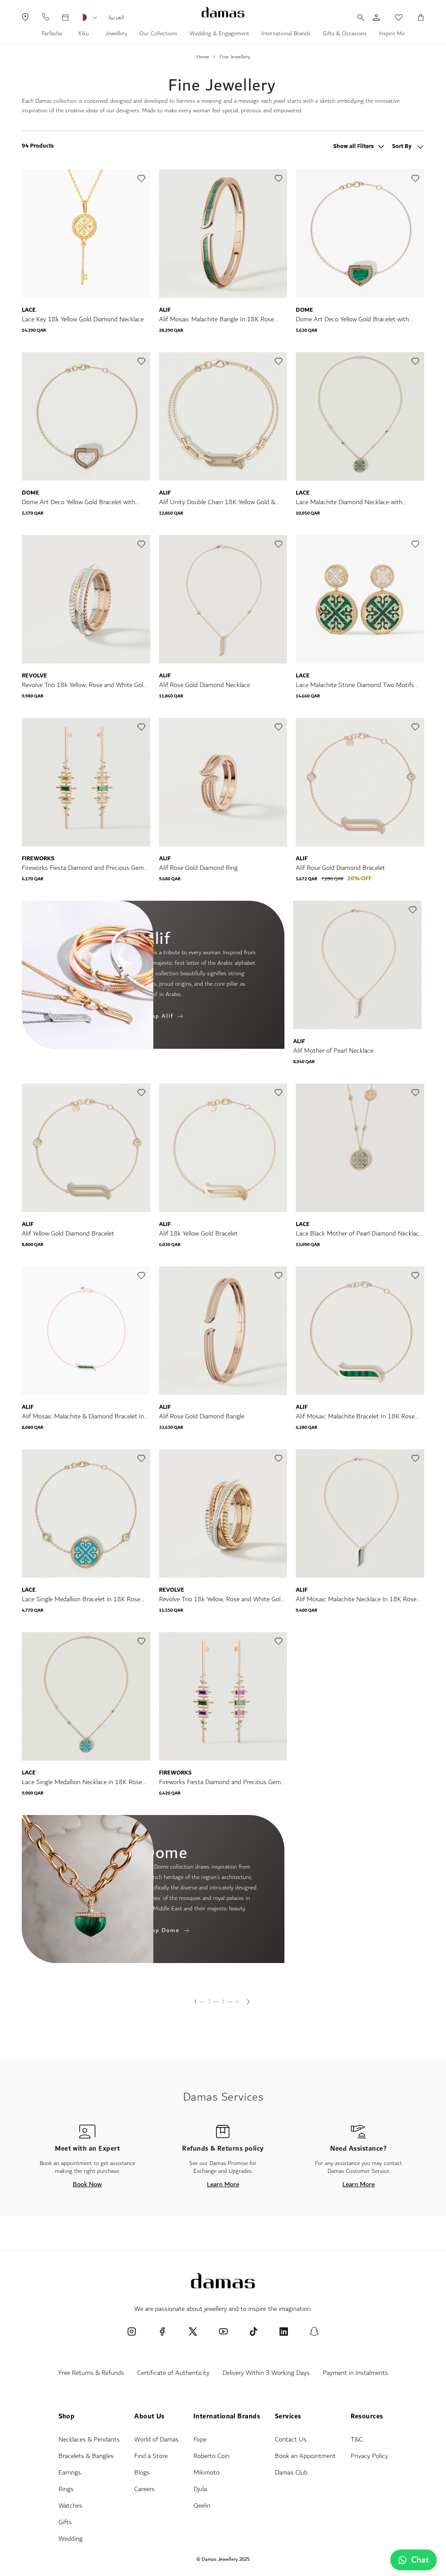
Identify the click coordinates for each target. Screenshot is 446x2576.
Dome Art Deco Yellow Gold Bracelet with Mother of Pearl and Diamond (78, 502)
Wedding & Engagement (219, 34)
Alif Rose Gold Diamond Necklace (204, 685)
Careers (144, 2489)
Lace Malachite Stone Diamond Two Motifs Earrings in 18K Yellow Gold (355, 685)
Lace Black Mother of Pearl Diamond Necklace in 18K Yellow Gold (359, 1234)
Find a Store (151, 2456)
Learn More (223, 2184)
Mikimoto (206, 2473)
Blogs (142, 2473)
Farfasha (53, 34)
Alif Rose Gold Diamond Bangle (202, 1416)
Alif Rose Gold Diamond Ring (198, 868)
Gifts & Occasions (345, 34)
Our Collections (158, 34)
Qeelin (202, 2506)
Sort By (402, 146)
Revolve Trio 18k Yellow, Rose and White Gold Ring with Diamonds (84, 685)
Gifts (65, 2522)
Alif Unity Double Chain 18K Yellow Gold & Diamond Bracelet (217, 502)
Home (203, 57)
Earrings (70, 2473)
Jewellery (116, 34)
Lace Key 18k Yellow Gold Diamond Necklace (83, 319)
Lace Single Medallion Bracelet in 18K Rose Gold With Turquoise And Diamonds (81, 1599)
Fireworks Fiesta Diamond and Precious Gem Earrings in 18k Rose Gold (83, 868)
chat (420, 2560)
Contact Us (291, 2440)
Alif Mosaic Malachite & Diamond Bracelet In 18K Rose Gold (83, 1416)
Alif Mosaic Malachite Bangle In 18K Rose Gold (216, 319)
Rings (66, 2489)
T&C (357, 2440)
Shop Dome (162, 1930)
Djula (200, 2489)
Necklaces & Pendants (89, 2440)
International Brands (286, 34)
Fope (200, 2440)
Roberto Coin (211, 2456)
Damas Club (291, 2473)
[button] (95, 18)
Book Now (87, 2184)
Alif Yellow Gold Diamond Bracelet (68, 1234)
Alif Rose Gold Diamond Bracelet (340, 868)
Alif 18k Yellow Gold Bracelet (198, 1234)
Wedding (71, 2539)
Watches (70, 2506)
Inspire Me (392, 34)
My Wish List (394, 17)
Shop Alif (159, 1016)
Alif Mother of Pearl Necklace (333, 1051)
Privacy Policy (369, 2456)
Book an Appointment (305, 2456)
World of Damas (156, 2440)
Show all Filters (353, 147)
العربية (116, 17)
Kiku (84, 34)
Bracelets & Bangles (86, 2456)
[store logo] (223, 12)
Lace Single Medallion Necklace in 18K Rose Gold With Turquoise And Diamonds (82, 1782)
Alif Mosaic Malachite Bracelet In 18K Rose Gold (355, 1416)
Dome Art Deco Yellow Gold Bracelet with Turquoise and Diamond (352, 319)
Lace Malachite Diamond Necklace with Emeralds (349, 502)
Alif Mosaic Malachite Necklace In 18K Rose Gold (356, 1599)
